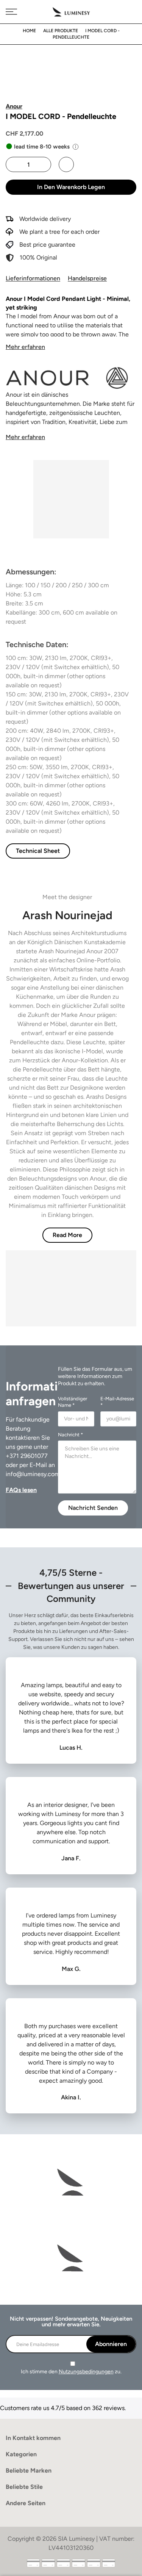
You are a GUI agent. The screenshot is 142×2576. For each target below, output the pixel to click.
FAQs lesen (21, 1490)
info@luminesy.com (33, 1474)
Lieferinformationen (33, 278)
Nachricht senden (93, 1508)
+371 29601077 (27, 1456)
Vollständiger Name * (73, 1402)
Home (29, 31)
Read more (67, 1235)
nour (64, 316)
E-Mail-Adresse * (117, 1402)
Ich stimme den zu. (71, 2372)
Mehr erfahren (25, 347)
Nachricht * (70, 1435)
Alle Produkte (61, 31)
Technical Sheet (38, 851)
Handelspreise (87, 278)
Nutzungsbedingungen (86, 2372)
